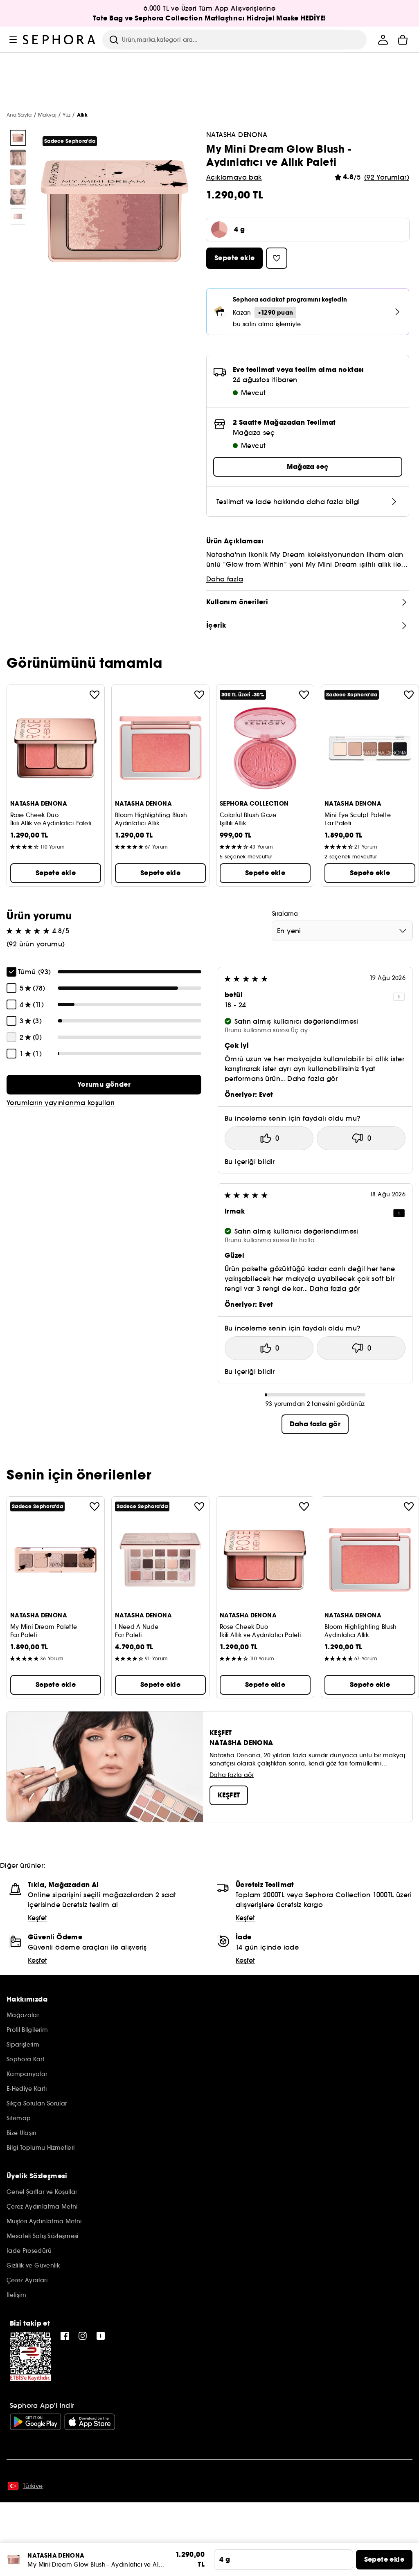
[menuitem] (383, 40)
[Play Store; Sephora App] (35, 2422)
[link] (104, 1085)
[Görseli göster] (18, 138)
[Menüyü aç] (13, 40)
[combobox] (342, 931)
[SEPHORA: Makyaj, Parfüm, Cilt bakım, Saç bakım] (59, 40)
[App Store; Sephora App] (90, 2422)
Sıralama (285, 914)
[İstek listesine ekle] (95, 695)
